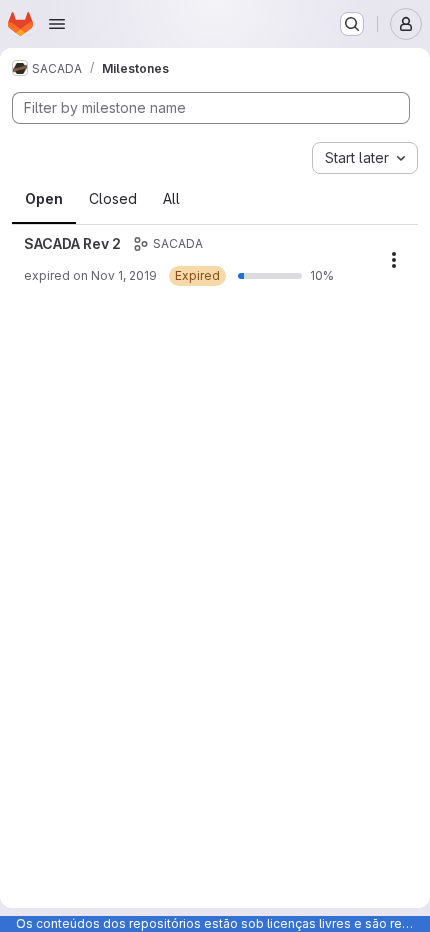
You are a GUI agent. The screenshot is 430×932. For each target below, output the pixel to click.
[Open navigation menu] (57, 24)
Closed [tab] (113, 198)
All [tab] (171, 198)
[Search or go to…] (352, 24)
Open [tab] (44, 198)
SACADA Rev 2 (72, 243)
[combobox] (365, 158)
